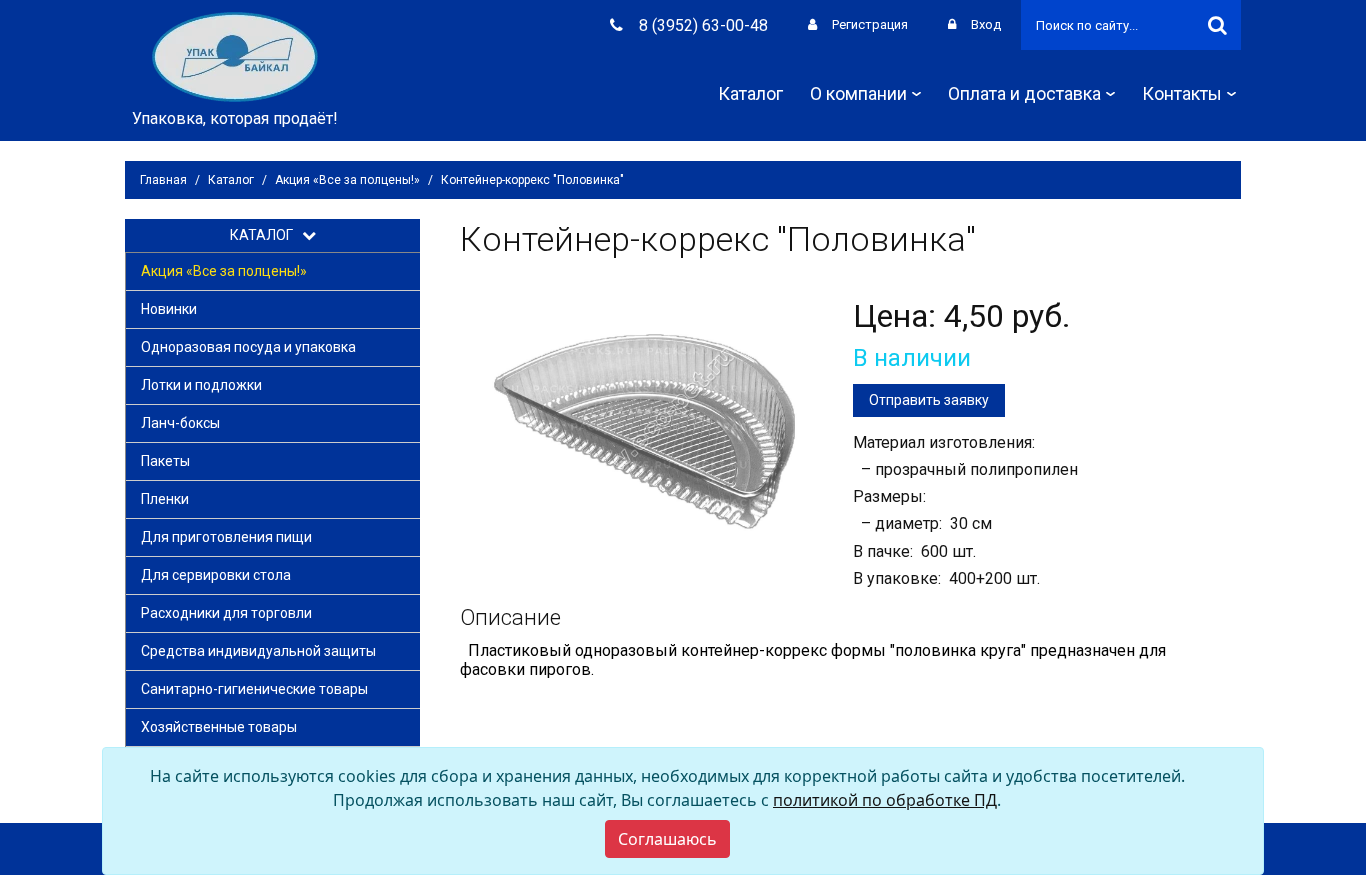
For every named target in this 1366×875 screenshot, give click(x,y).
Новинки (169, 309)
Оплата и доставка (1024, 93)
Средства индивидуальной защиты (258, 651)
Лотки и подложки (201, 385)
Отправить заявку (929, 400)
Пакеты (165, 461)
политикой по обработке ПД (885, 800)
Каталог (750, 93)
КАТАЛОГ (266, 235)
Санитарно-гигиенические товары (254, 689)
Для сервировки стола (216, 575)
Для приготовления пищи (226, 537)
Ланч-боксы (180, 423)
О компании (858, 93)
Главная (163, 180)
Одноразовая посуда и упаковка (248, 347)
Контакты (1182, 93)
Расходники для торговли (226, 613)
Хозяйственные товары (219, 727)
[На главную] (235, 55)
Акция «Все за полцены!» (347, 180)
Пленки (165, 499)
